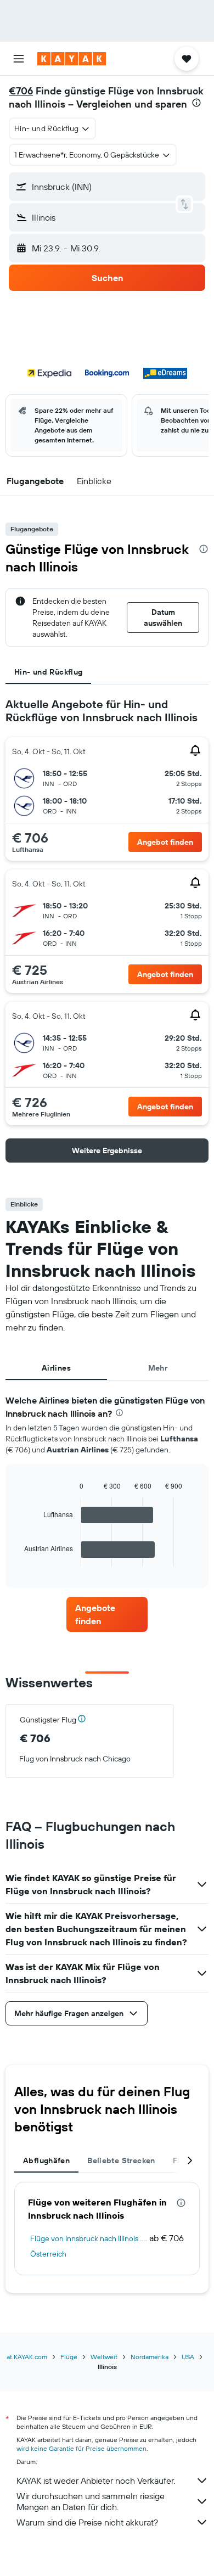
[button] (19, 59)
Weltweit (104, 2357)
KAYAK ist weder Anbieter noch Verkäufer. (96, 2480)
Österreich (48, 2254)
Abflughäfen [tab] (46, 2160)
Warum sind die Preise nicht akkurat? (87, 2522)
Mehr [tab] (158, 1368)
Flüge (69, 2357)
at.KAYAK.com (27, 2357)
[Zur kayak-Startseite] (72, 59)
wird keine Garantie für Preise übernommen (81, 2448)
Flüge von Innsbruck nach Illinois (84, 2238)
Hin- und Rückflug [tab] (48, 672)
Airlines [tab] (56, 1368)
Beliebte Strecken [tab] (121, 2160)
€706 (21, 91)
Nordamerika (150, 2357)
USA (188, 2357)
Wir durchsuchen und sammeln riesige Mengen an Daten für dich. (91, 2501)
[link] (107, 1614)
